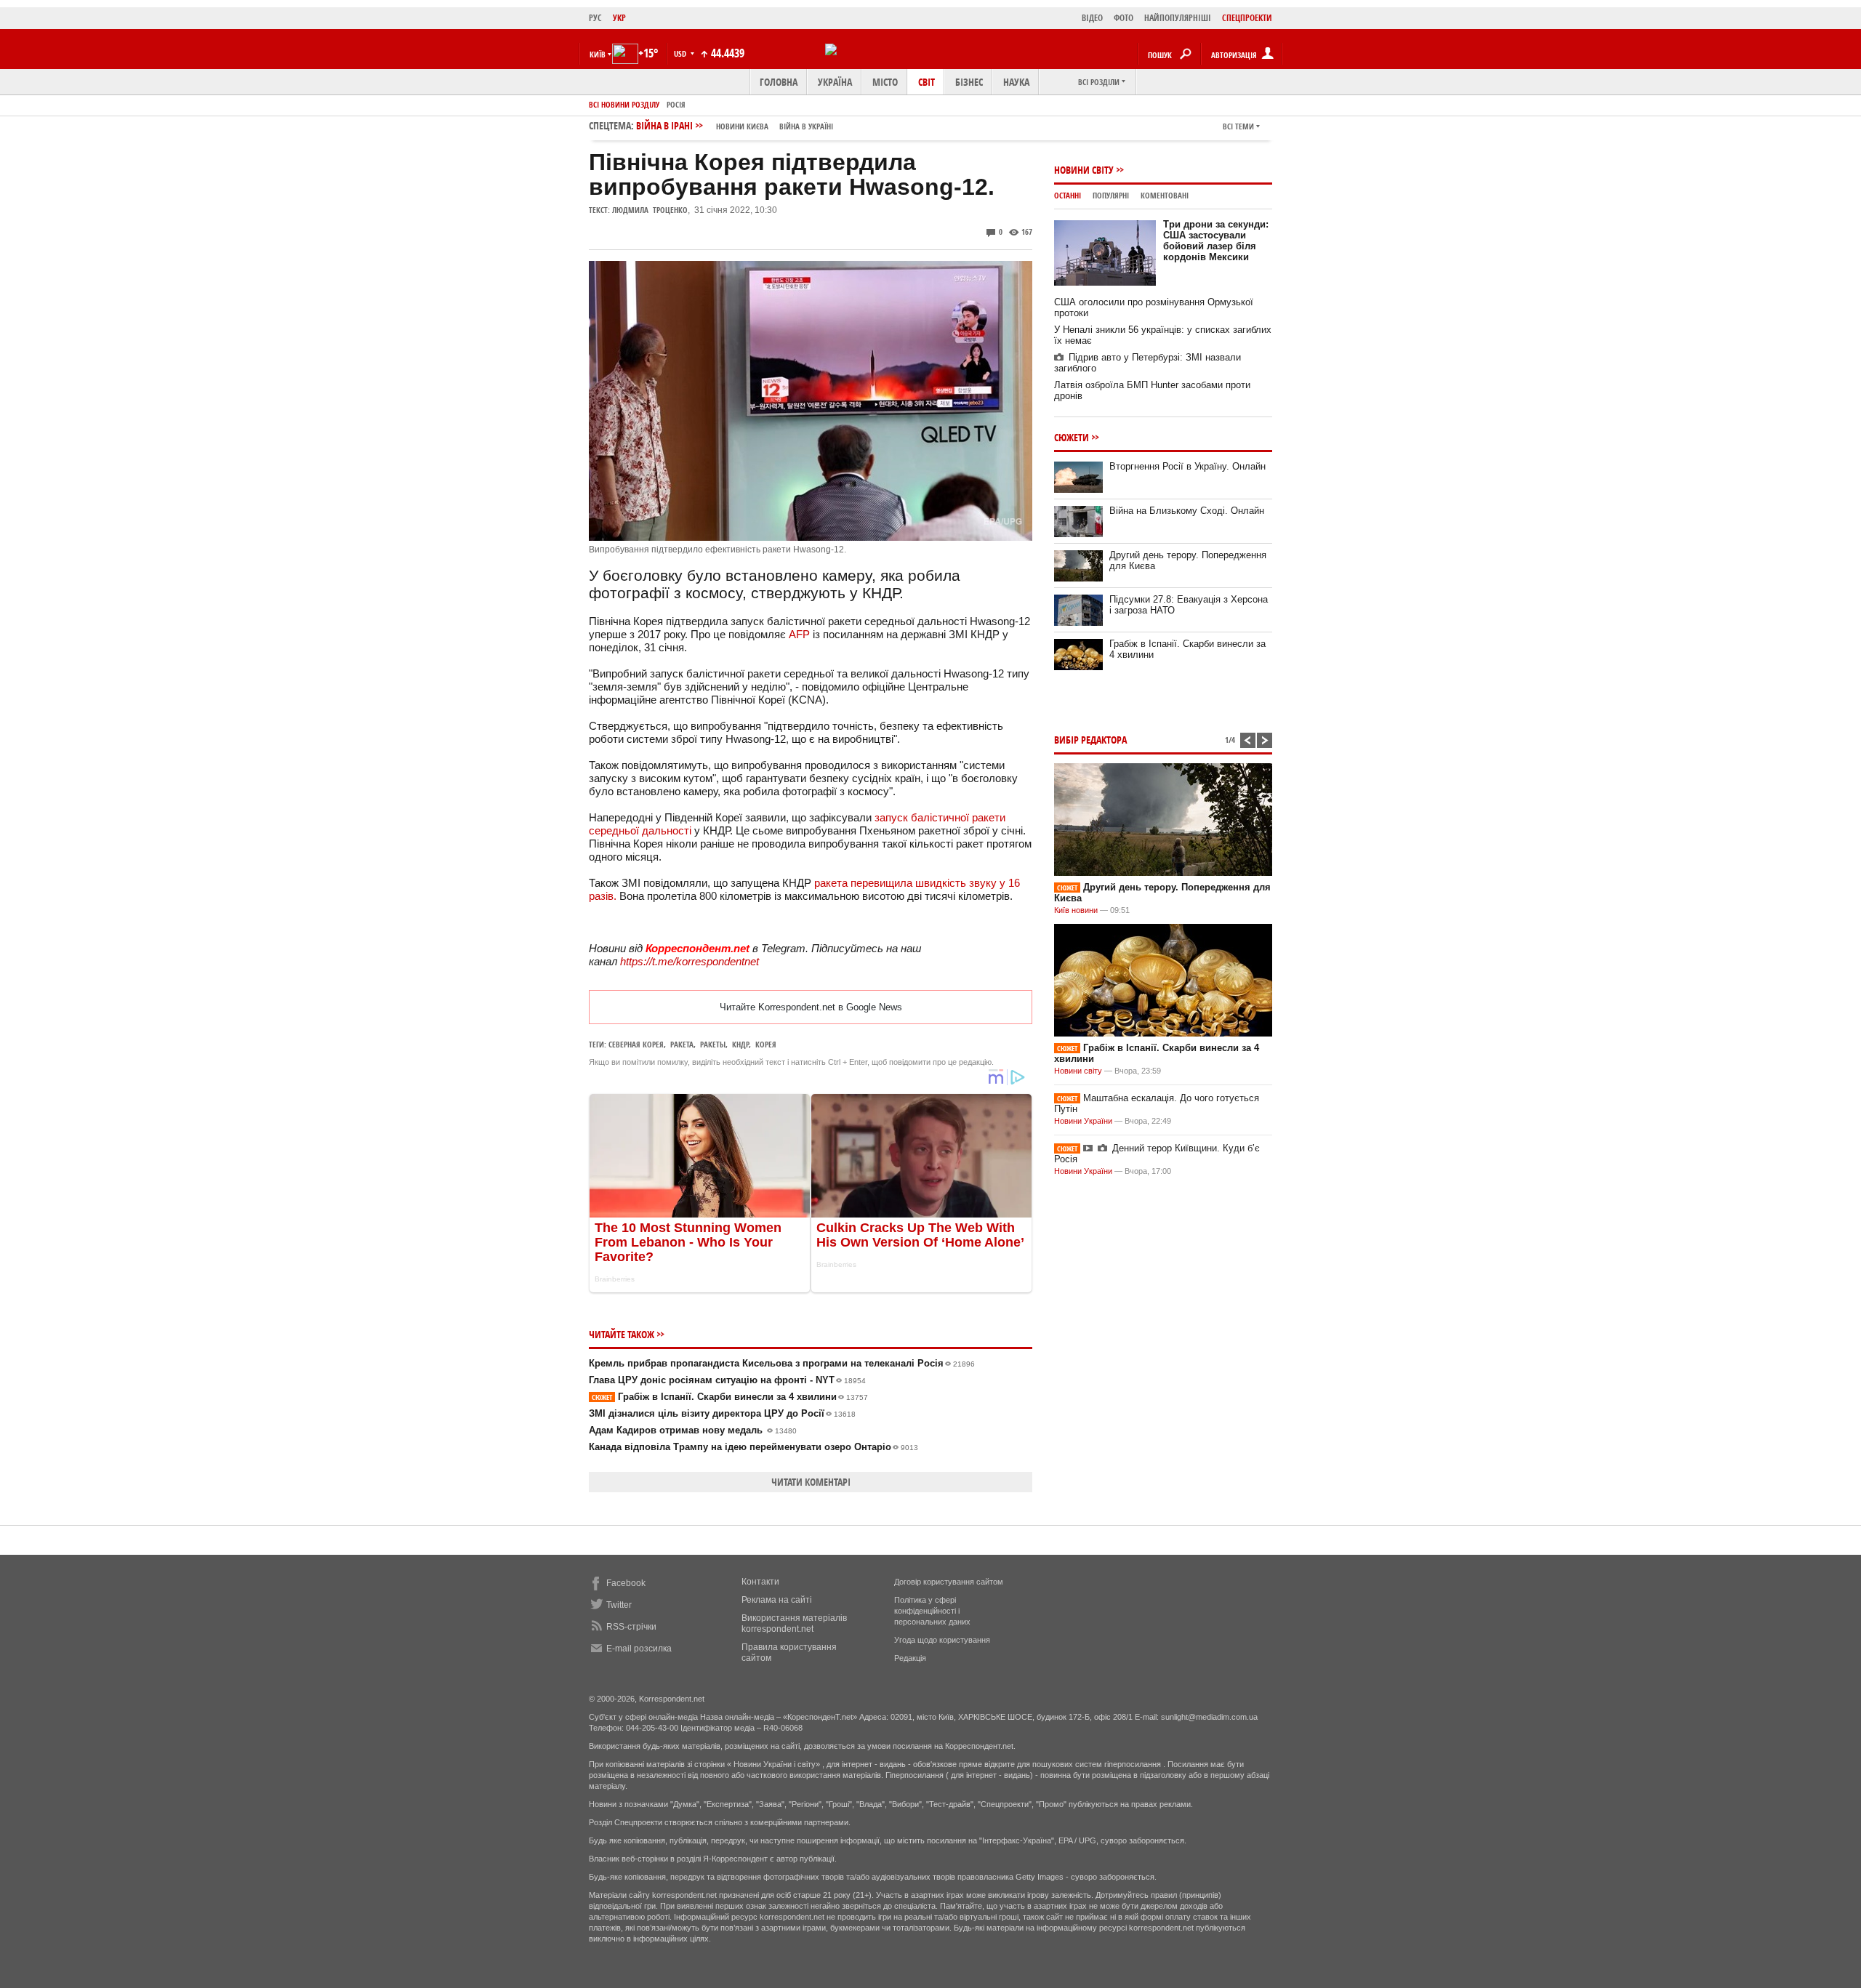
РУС (595, 18)
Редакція (910, 1658)
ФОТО (1124, 18)
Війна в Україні (806, 126)
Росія (676, 104)
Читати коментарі (811, 1482)
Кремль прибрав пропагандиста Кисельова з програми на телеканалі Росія (782, 1363)
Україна (835, 82)
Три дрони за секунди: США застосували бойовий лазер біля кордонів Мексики (1216, 241)
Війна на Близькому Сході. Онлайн (1187, 511)
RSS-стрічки (631, 1627)
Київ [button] (598, 54)
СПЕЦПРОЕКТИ (1247, 18)
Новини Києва (742, 126)
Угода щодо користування (942, 1640)
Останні (1068, 195)
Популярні (1111, 195)
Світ (927, 82)
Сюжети (1072, 437)
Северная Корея (636, 1044)
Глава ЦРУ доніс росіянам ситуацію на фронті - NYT (727, 1380)
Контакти (760, 1582)
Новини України (1083, 1121)
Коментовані (1165, 195)
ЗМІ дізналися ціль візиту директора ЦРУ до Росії (722, 1413)
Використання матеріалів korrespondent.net (794, 1623)
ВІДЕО (1092, 18)
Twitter (619, 1605)
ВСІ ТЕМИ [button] (1238, 126)
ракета (682, 1044)
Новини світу (1084, 170)
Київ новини (1076, 910)
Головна (779, 82)
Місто (885, 82)
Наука (1016, 82)
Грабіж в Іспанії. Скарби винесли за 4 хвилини (730, 1397)
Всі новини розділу (624, 104)
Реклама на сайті (777, 1600)
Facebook (626, 1583)
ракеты (713, 1044)
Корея (766, 1044)
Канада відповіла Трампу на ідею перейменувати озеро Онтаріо (753, 1447)
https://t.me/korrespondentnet (690, 961)
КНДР (740, 1044)
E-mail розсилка (639, 1649)
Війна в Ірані (735, 125)
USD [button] (681, 53)
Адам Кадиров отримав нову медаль (693, 1430)
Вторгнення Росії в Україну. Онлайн (1187, 466)
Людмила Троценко (650, 210)
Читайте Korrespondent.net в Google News (811, 1007)
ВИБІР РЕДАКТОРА (1090, 740)
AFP (799, 634)
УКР (619, 18)
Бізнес (969, 82)
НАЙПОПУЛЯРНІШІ (1178, 18)
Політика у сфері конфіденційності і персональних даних (932, 1611)
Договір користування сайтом (949, 1582)
